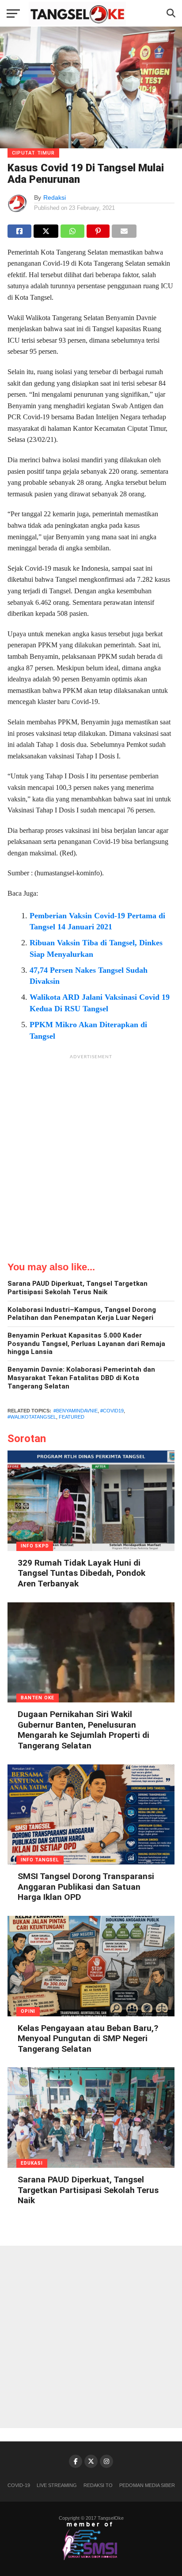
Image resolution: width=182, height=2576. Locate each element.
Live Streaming (57, 2485)
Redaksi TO (98, 2485)
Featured (72, 1417)
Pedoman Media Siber (147, 2485)
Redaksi (55, 197)
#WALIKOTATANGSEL (32, 1417)
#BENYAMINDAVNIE (76, 1411)
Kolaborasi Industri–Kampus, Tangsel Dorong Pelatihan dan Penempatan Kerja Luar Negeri (82, 1314)
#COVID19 (112, 1411)
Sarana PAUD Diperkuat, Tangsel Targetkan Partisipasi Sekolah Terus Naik (78, 1288)
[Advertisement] (91, 1155)
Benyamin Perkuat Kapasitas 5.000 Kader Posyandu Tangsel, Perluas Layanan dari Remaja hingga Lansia (86, 1344)
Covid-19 (19, 2485)
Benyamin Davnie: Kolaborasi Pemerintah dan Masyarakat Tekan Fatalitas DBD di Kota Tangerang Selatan (81, 1378)
